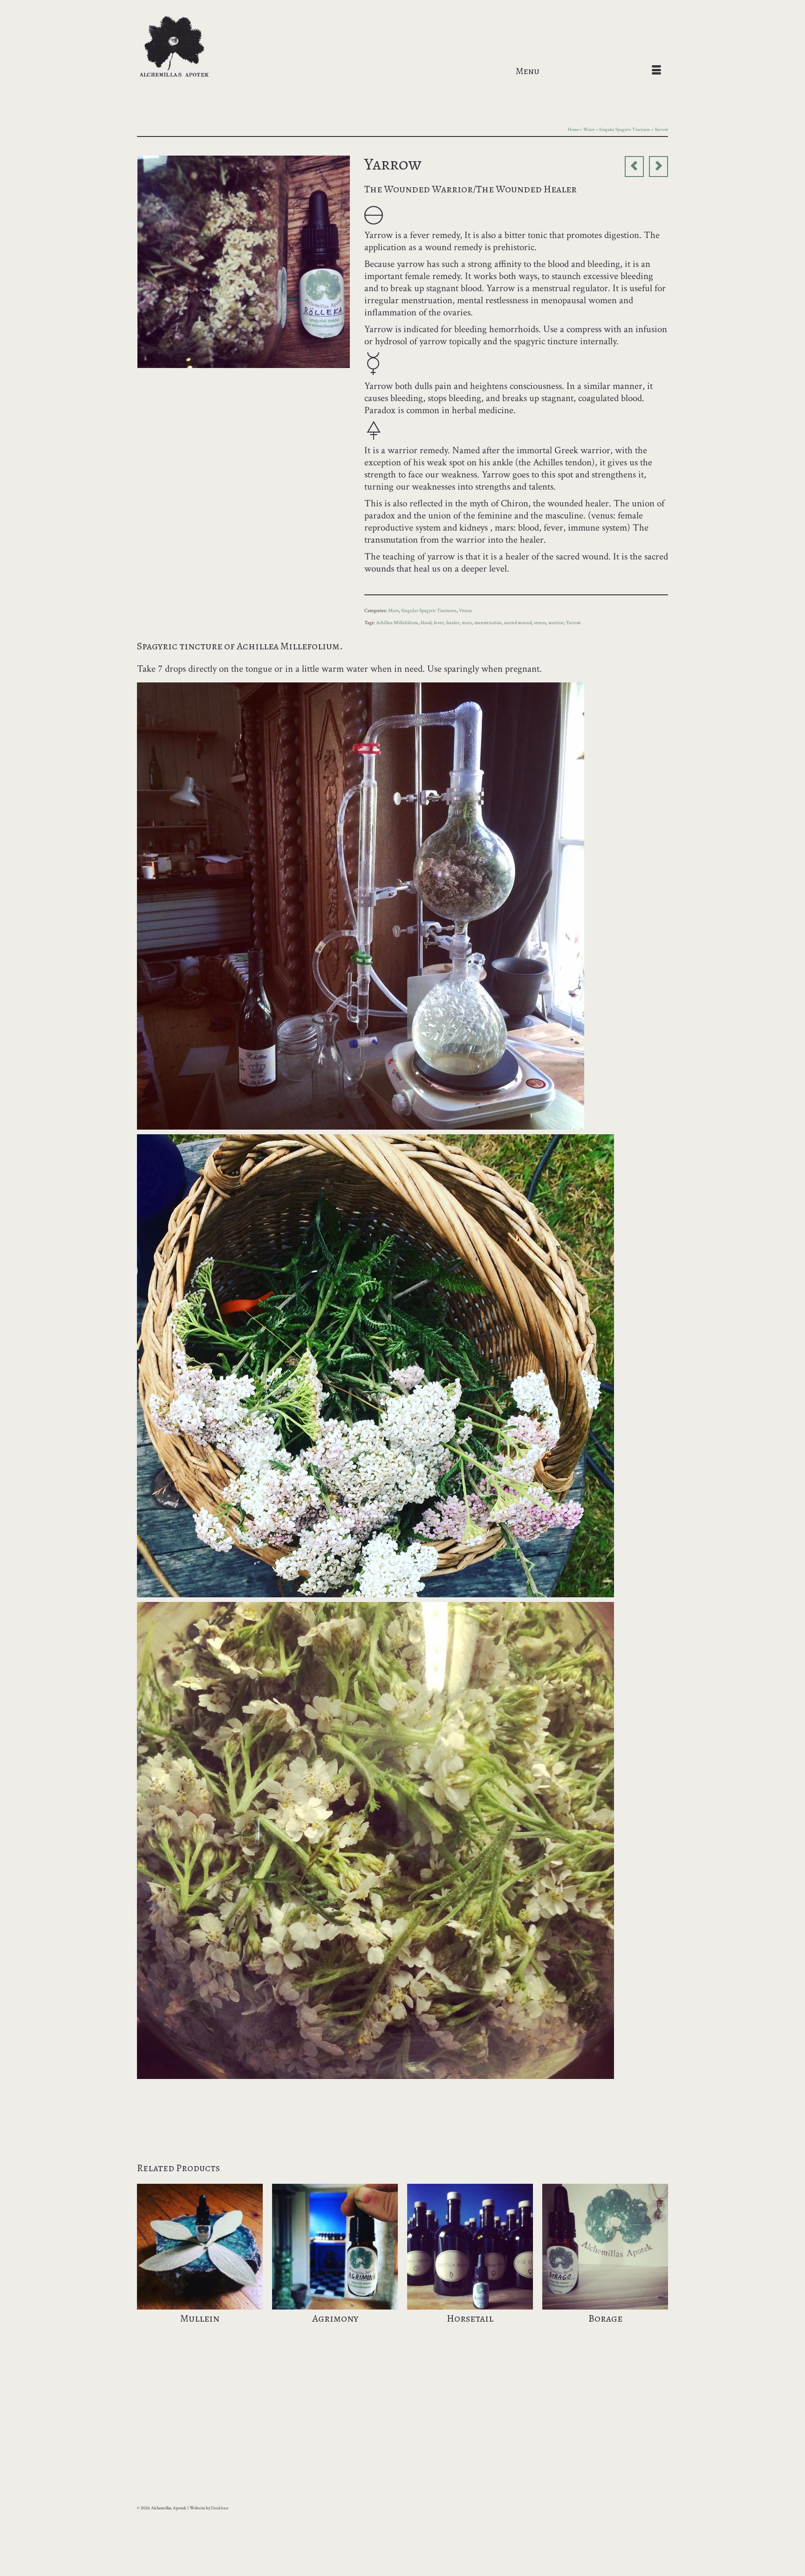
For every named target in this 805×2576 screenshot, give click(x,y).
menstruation (488, 623)
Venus (465, 611)
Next (660, 2265)
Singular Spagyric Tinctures (429, 611)
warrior (556, 623)
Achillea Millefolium (397, 623)
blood (426, 623)
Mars (393, 611)
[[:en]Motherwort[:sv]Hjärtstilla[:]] (634, 167)
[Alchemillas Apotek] (221, 47)
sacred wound (518, 623)
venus (540, 623)
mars (467, 623)
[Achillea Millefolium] (244, 261)
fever (439, 623)
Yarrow (573, 623)
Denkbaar (220, 2508)
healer (453, 623)
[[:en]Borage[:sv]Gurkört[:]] (658, 167)
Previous (145, 2265)
